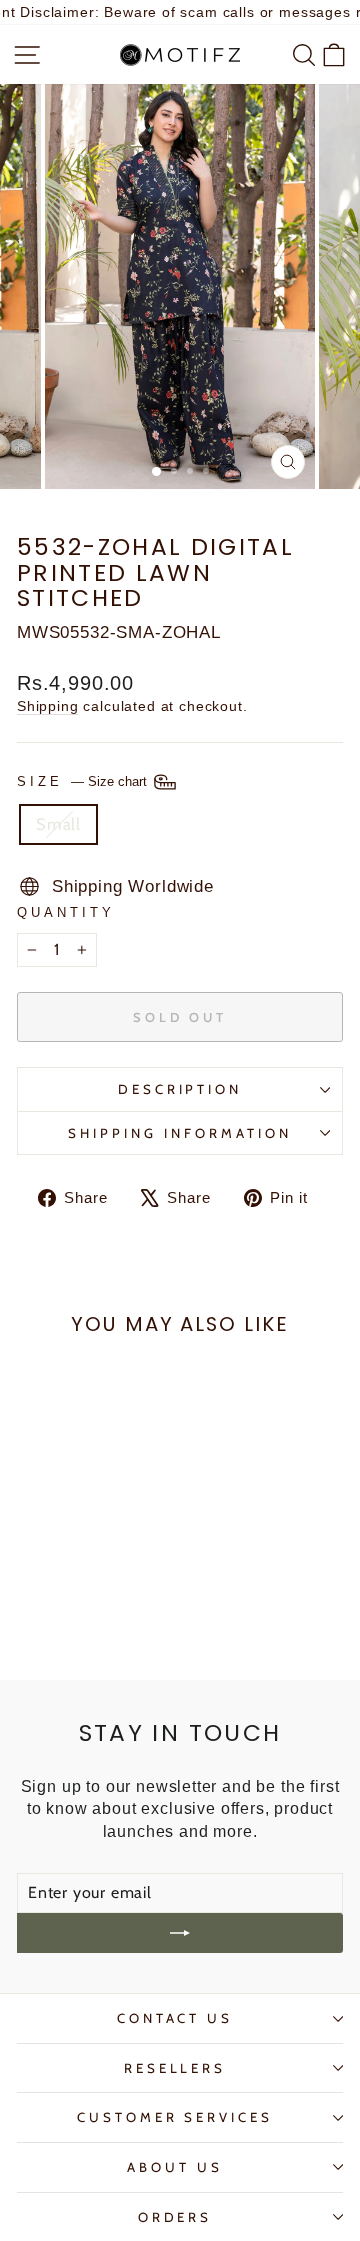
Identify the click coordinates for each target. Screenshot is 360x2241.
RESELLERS (175, 2068)
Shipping (48, 706)
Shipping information (180, 1133)
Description (180, 1089)
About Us (175, 2167)
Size (84, 781)
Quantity (66, 912)
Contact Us (175, 2018)
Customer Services (175, 2117)
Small (58, 824)
